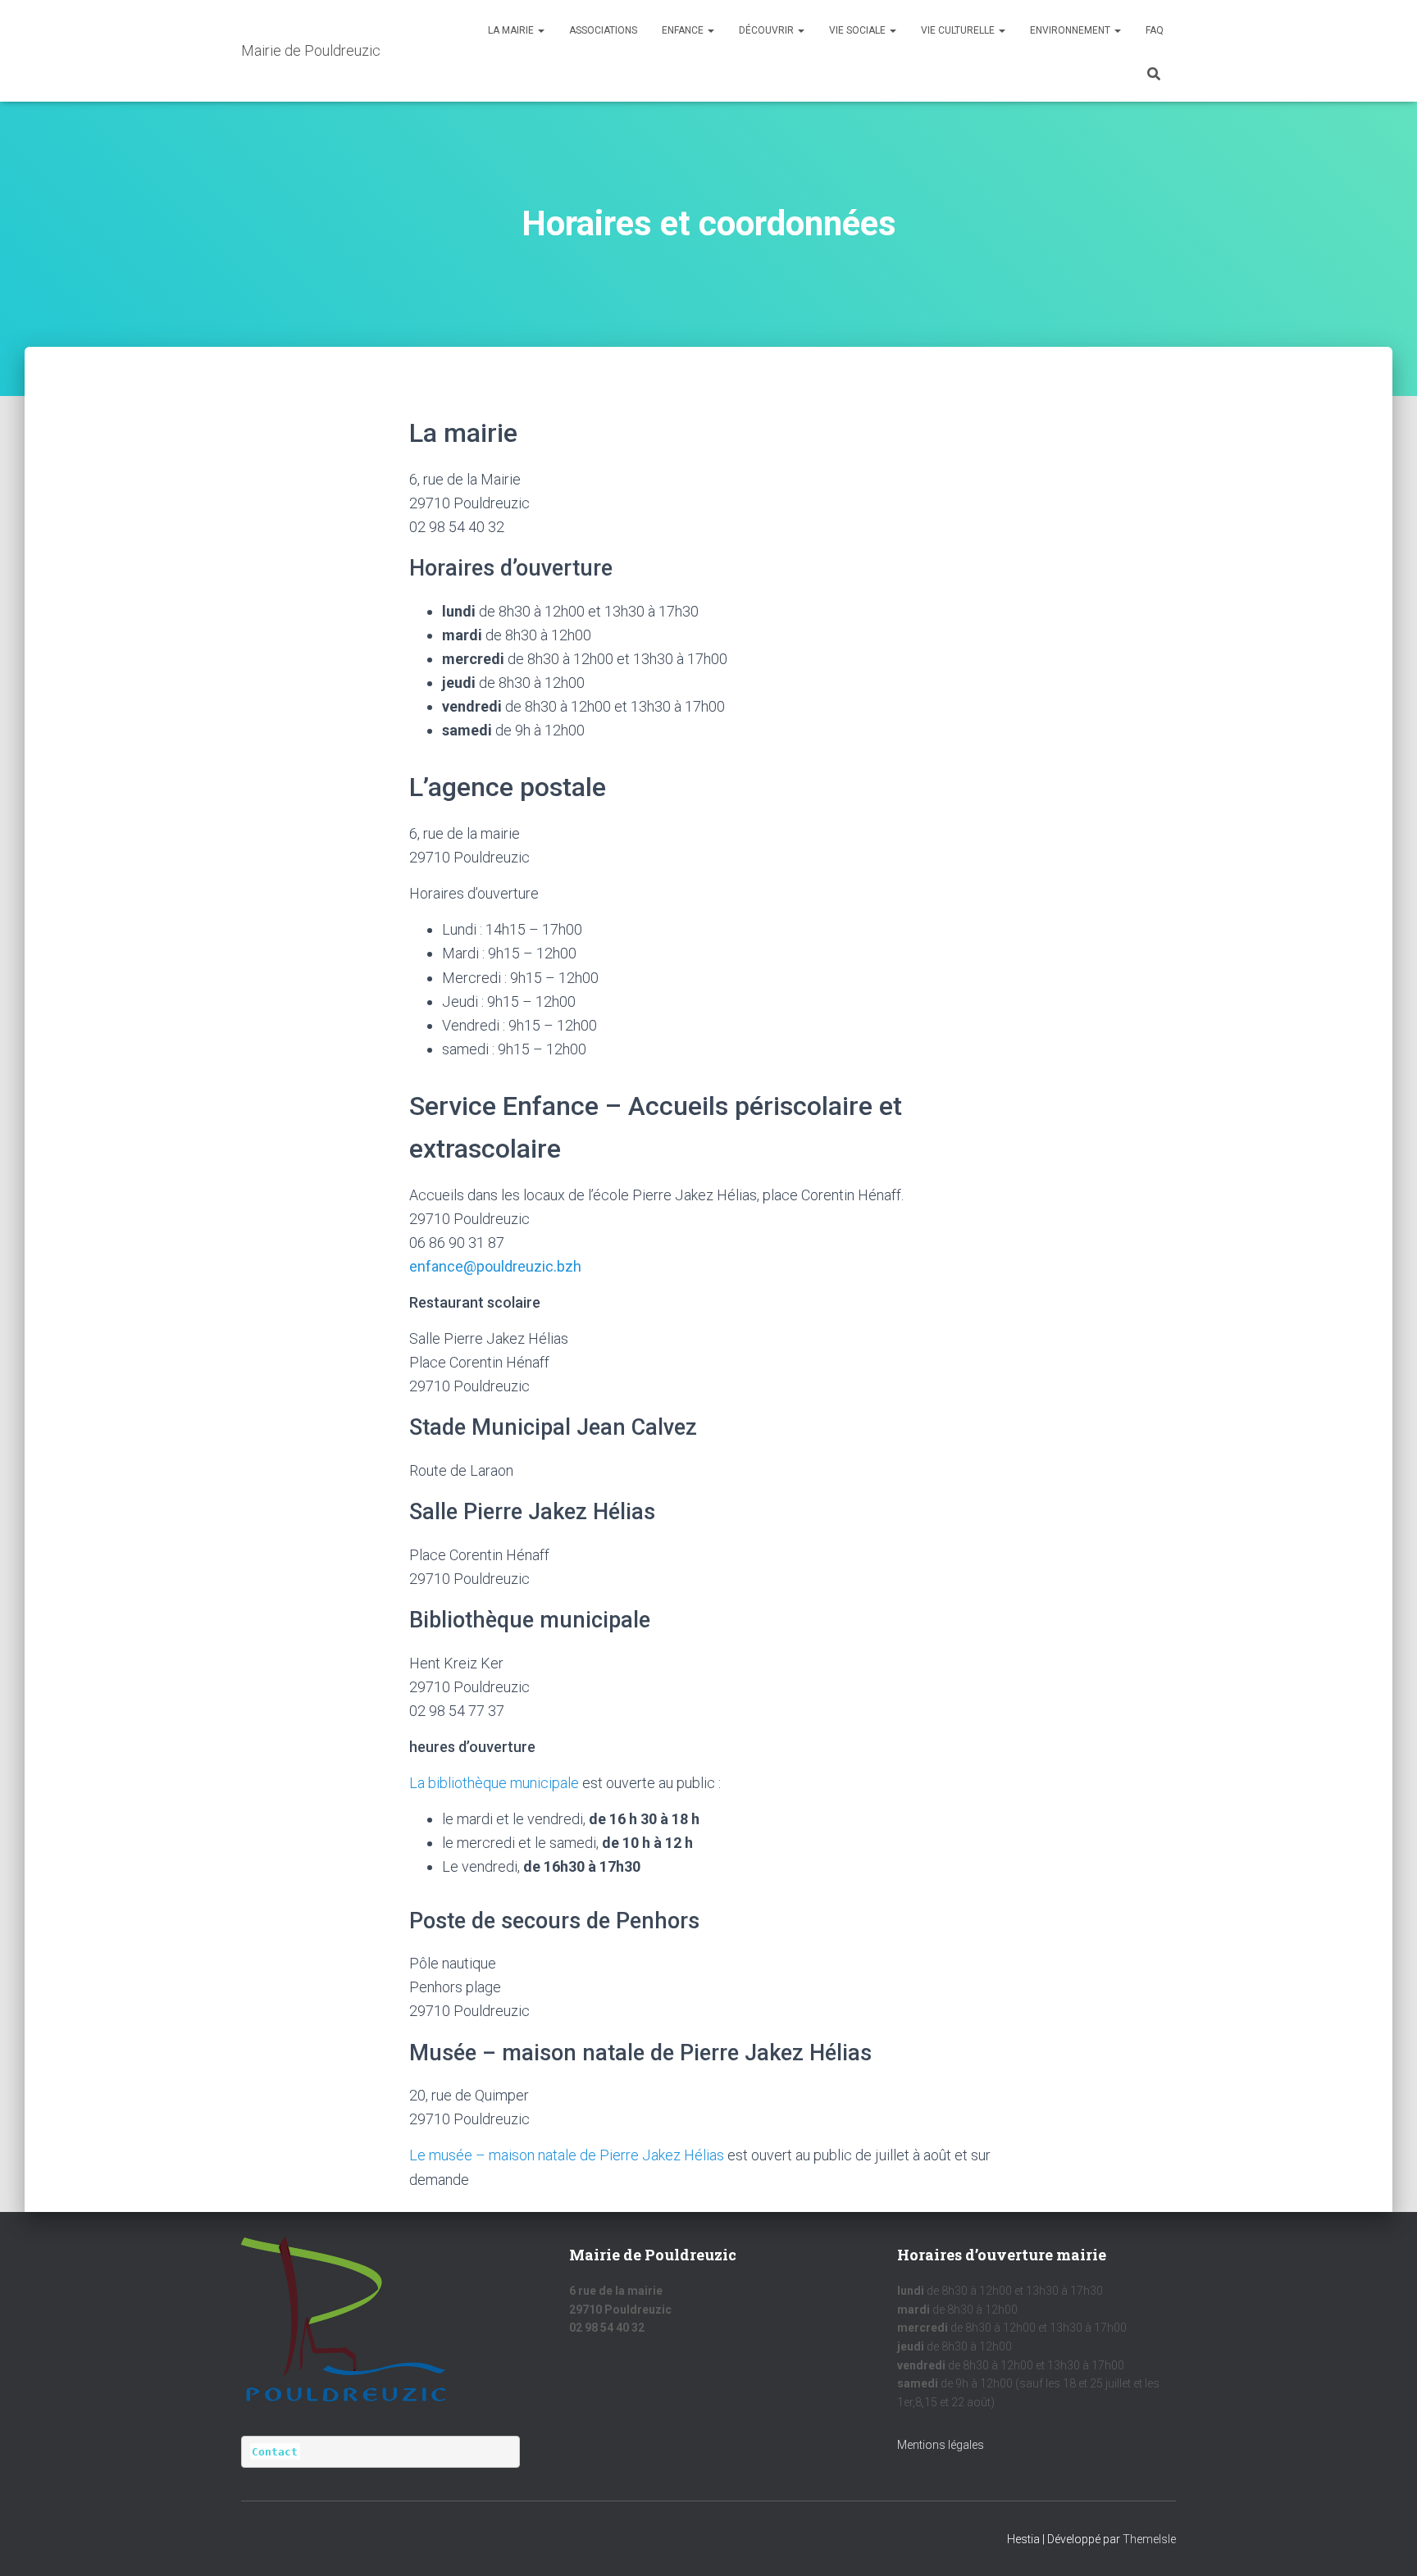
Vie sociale (859, 30)
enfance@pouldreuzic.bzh (495, 1266)
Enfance (684, 30)
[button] (540, 30)
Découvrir (768, 30)
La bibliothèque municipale (494, 1783)
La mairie (512, 30)
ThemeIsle (1149, 2539)
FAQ (1155, 30)
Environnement (1071, 30)
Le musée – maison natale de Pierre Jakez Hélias (567, 2155)
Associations (603, 30)
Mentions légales (941, 2445)
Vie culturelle (959, 30)
